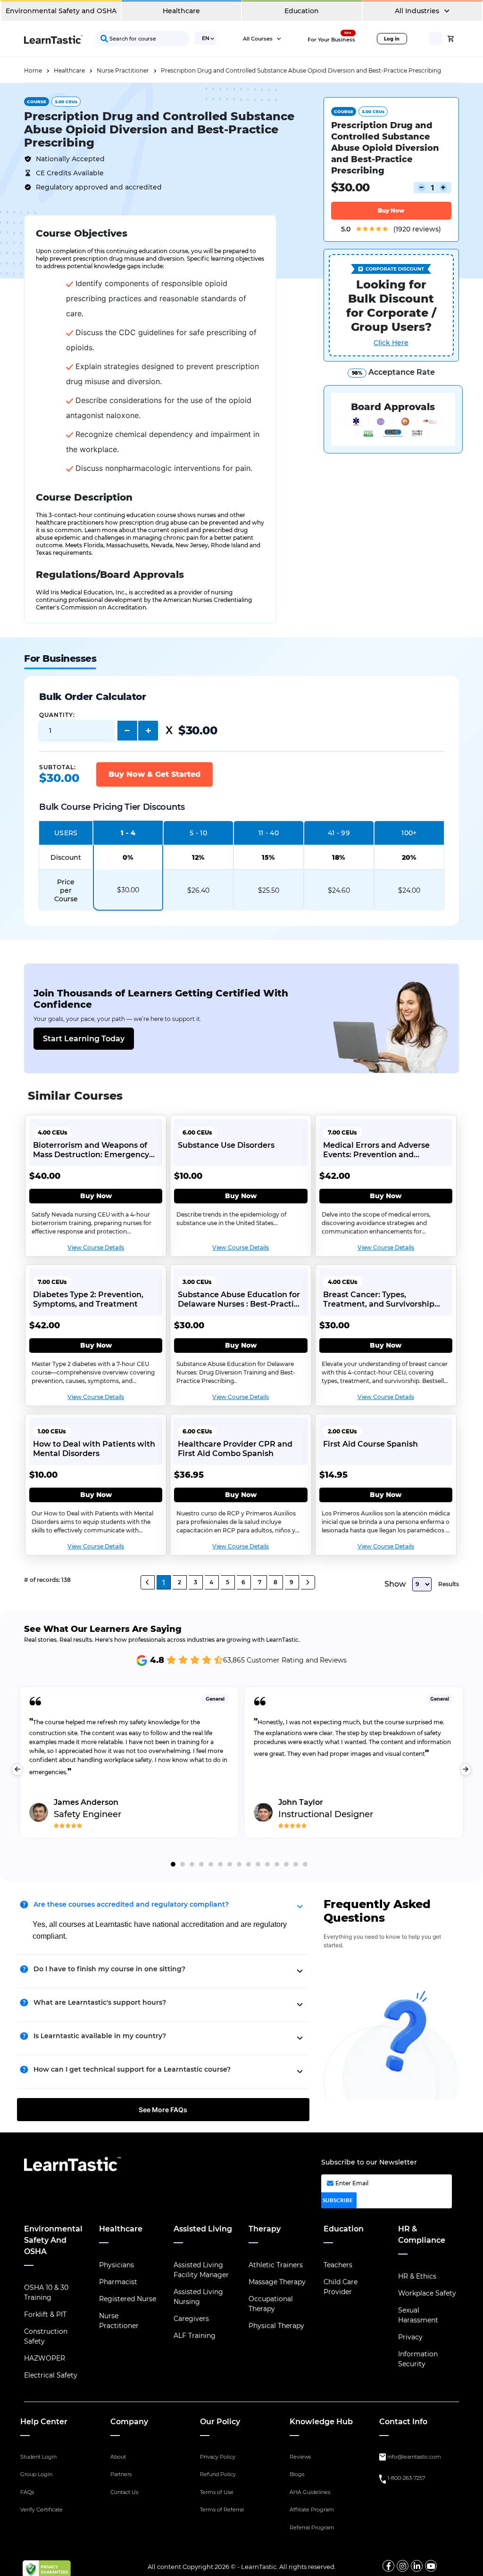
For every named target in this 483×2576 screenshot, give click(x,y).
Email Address (248, 196)
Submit (310, 239)
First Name (241, 113)
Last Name (241, 155)
